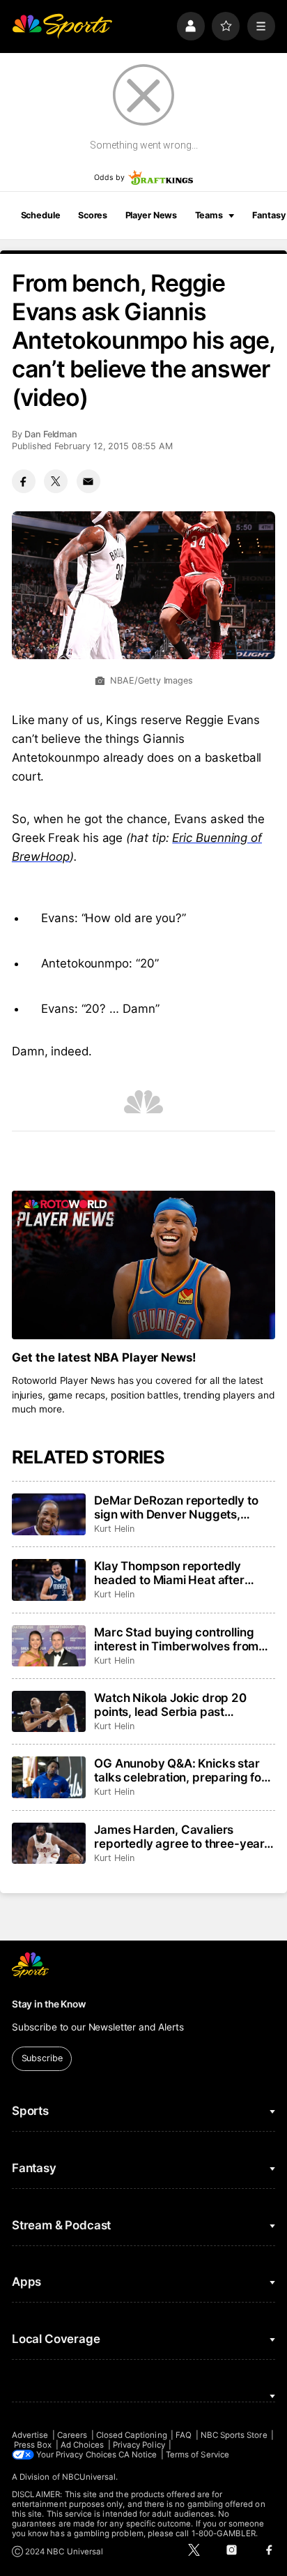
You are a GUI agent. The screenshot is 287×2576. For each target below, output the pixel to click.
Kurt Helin (114, 1529)
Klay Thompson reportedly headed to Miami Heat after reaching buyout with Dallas (170, 1573)
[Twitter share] (56, 481)
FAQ (184, 2435)
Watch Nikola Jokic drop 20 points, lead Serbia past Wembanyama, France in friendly (170, 1705)
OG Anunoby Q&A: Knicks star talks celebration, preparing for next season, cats (180, 1770)
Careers (72, 2435)
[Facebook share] (24, 481)
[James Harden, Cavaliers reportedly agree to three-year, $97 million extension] (49, 1844)
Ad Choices (83, 2445)
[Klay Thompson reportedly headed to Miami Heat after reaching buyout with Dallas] (49, 1580)
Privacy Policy (139, 2445)
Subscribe (42, 2058)
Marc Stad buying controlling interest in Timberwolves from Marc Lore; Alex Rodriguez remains (176, 1639)
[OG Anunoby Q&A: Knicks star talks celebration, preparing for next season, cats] (49, 1777)
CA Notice (138, 2455)
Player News (152, 215)
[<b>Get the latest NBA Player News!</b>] (143, 1265)
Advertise (30, 2435)
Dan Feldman (51, 434)
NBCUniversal (89, 2477)
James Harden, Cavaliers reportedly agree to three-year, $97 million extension (181, 1837)
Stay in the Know (49, 2004)
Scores (93, 215)
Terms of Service (197, 2455)
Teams (209, 215)
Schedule (41, 215)
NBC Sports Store (234, 2435)
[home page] (62, 26)
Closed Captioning (132, 2435)
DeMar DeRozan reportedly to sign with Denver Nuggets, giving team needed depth (176, 1507)
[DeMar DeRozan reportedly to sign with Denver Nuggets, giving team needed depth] (49, 1514)
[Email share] (88, 481)
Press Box (33, 2445)
